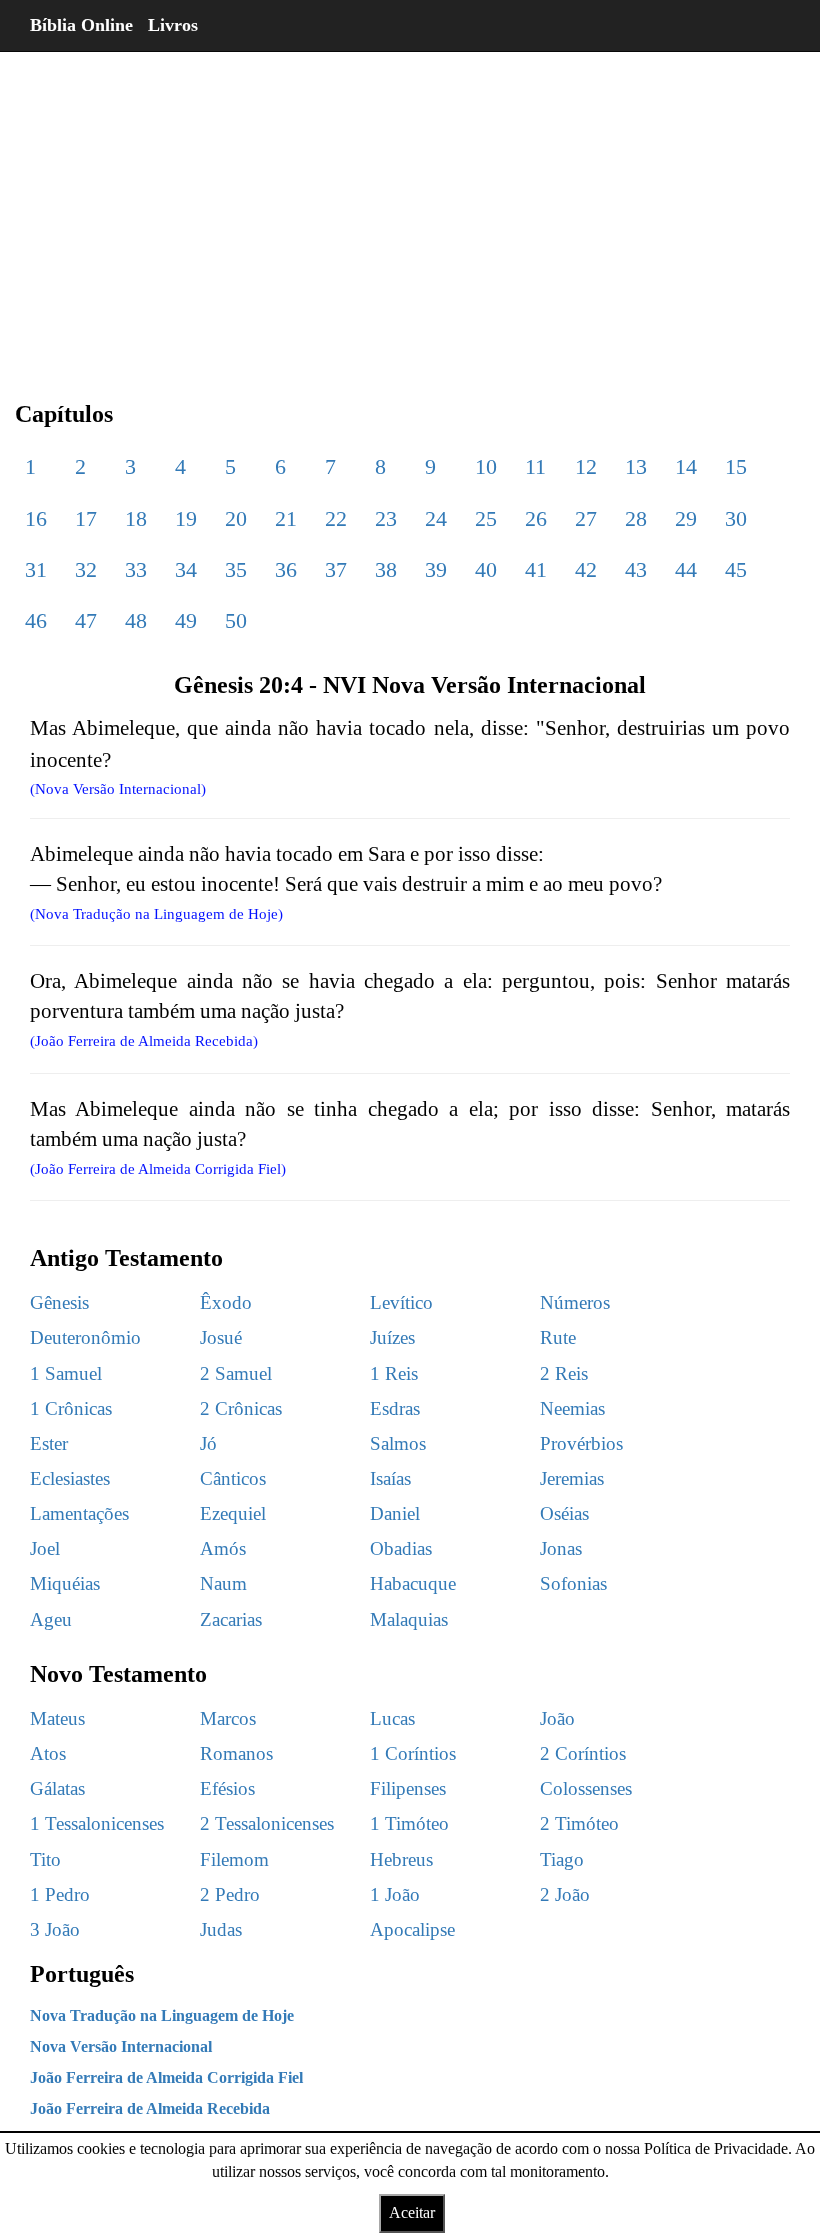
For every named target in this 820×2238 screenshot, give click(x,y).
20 (236, 518)
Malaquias (409, 1619)
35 (236, 569)
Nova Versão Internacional (121, 2046)
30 (736, 518)
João (557, 1718)
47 (86, 620)
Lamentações (79, 1513)
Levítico (401, 1302)
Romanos (236, 1753)
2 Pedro (230, 1894)
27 (586, 518)
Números (575, 1302)
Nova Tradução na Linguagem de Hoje (162, 2015)
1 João (395, 1894)
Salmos (398, 1443)
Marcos (228, 1718)
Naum (223, 1583)
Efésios (227, 1788)
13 (636, 466)
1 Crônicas (71, 1408)
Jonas (561, 1548)
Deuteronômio (85, 1337)
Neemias (572, 1408)
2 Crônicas (241, 1408)
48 (136, 620)
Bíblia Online (81, 25)
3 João (55, 1929)
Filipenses (408, 1788)
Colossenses (586, 1788)
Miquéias (65, 1583)
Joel (45, 1548)
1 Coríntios (413, 1753)
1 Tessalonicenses (97, 1823)
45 (736, 569)
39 (436, 569)
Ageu (51, 1619)
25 (486, 518)
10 (486, 466)
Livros (173, 25)
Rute (558, 1337)
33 (136, 569)
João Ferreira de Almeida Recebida (150, 2108)
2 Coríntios (583, 1753)
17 (86, 518)
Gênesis (59, 1302)
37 (336, 569)
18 (136, 518)
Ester (49, 1443)
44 (686, 569)
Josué (221, 1337)
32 (86, 569)
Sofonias (573, 1583)
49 (186, 620)
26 (536, 518)
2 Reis (564, 1373)
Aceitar (412, 2212)
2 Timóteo (579, 1823)
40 (486, 569)
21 (286, 518)
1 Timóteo (409, 1823)
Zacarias (231, 1619)
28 (636, 518)
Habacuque (413, 1583)
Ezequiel (233, 1513)
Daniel (395, 1513)
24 (436, 518)
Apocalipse (412, 1929)
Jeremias (572, 1478)
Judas (221, 1929)
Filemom (234, 1859)
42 (586, 569)
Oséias (564, 1513)
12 (586, 466)
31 (36, 569)
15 (736, 466)
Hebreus (401, 1859)
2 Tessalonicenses (267, 1823)
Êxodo (226, 1302)
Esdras (395, 1408)
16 (36, 518)
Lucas (392, 1718)
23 (386, 518)
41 (536, 569)
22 (336, 518)
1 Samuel (66, 1373)
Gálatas (57, 1788)
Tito (45, 1859)
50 (236, 620)
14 (686, 466)
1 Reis (394, 1373)
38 (386, 569)
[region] (410, 210)
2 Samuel (236, 1373)
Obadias (401, 1548)
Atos (48, 1753)
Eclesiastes (70, 1478)
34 (186, 569)
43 (636, 569)
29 (686, 518)
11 (535, 466)
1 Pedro (60, 1894)
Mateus (57, 1718)
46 (36, 620)
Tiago (562, 1859)
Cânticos (233, 1478)
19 (186, 518)
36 (286, 569)
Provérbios (581, 1443)
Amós (223, 1548)
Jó (208, 1443)
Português (82, 1974)
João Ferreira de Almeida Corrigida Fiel (166, 2077)
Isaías (390, 1478)
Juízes (392, 1337)
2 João (565, 1894)
